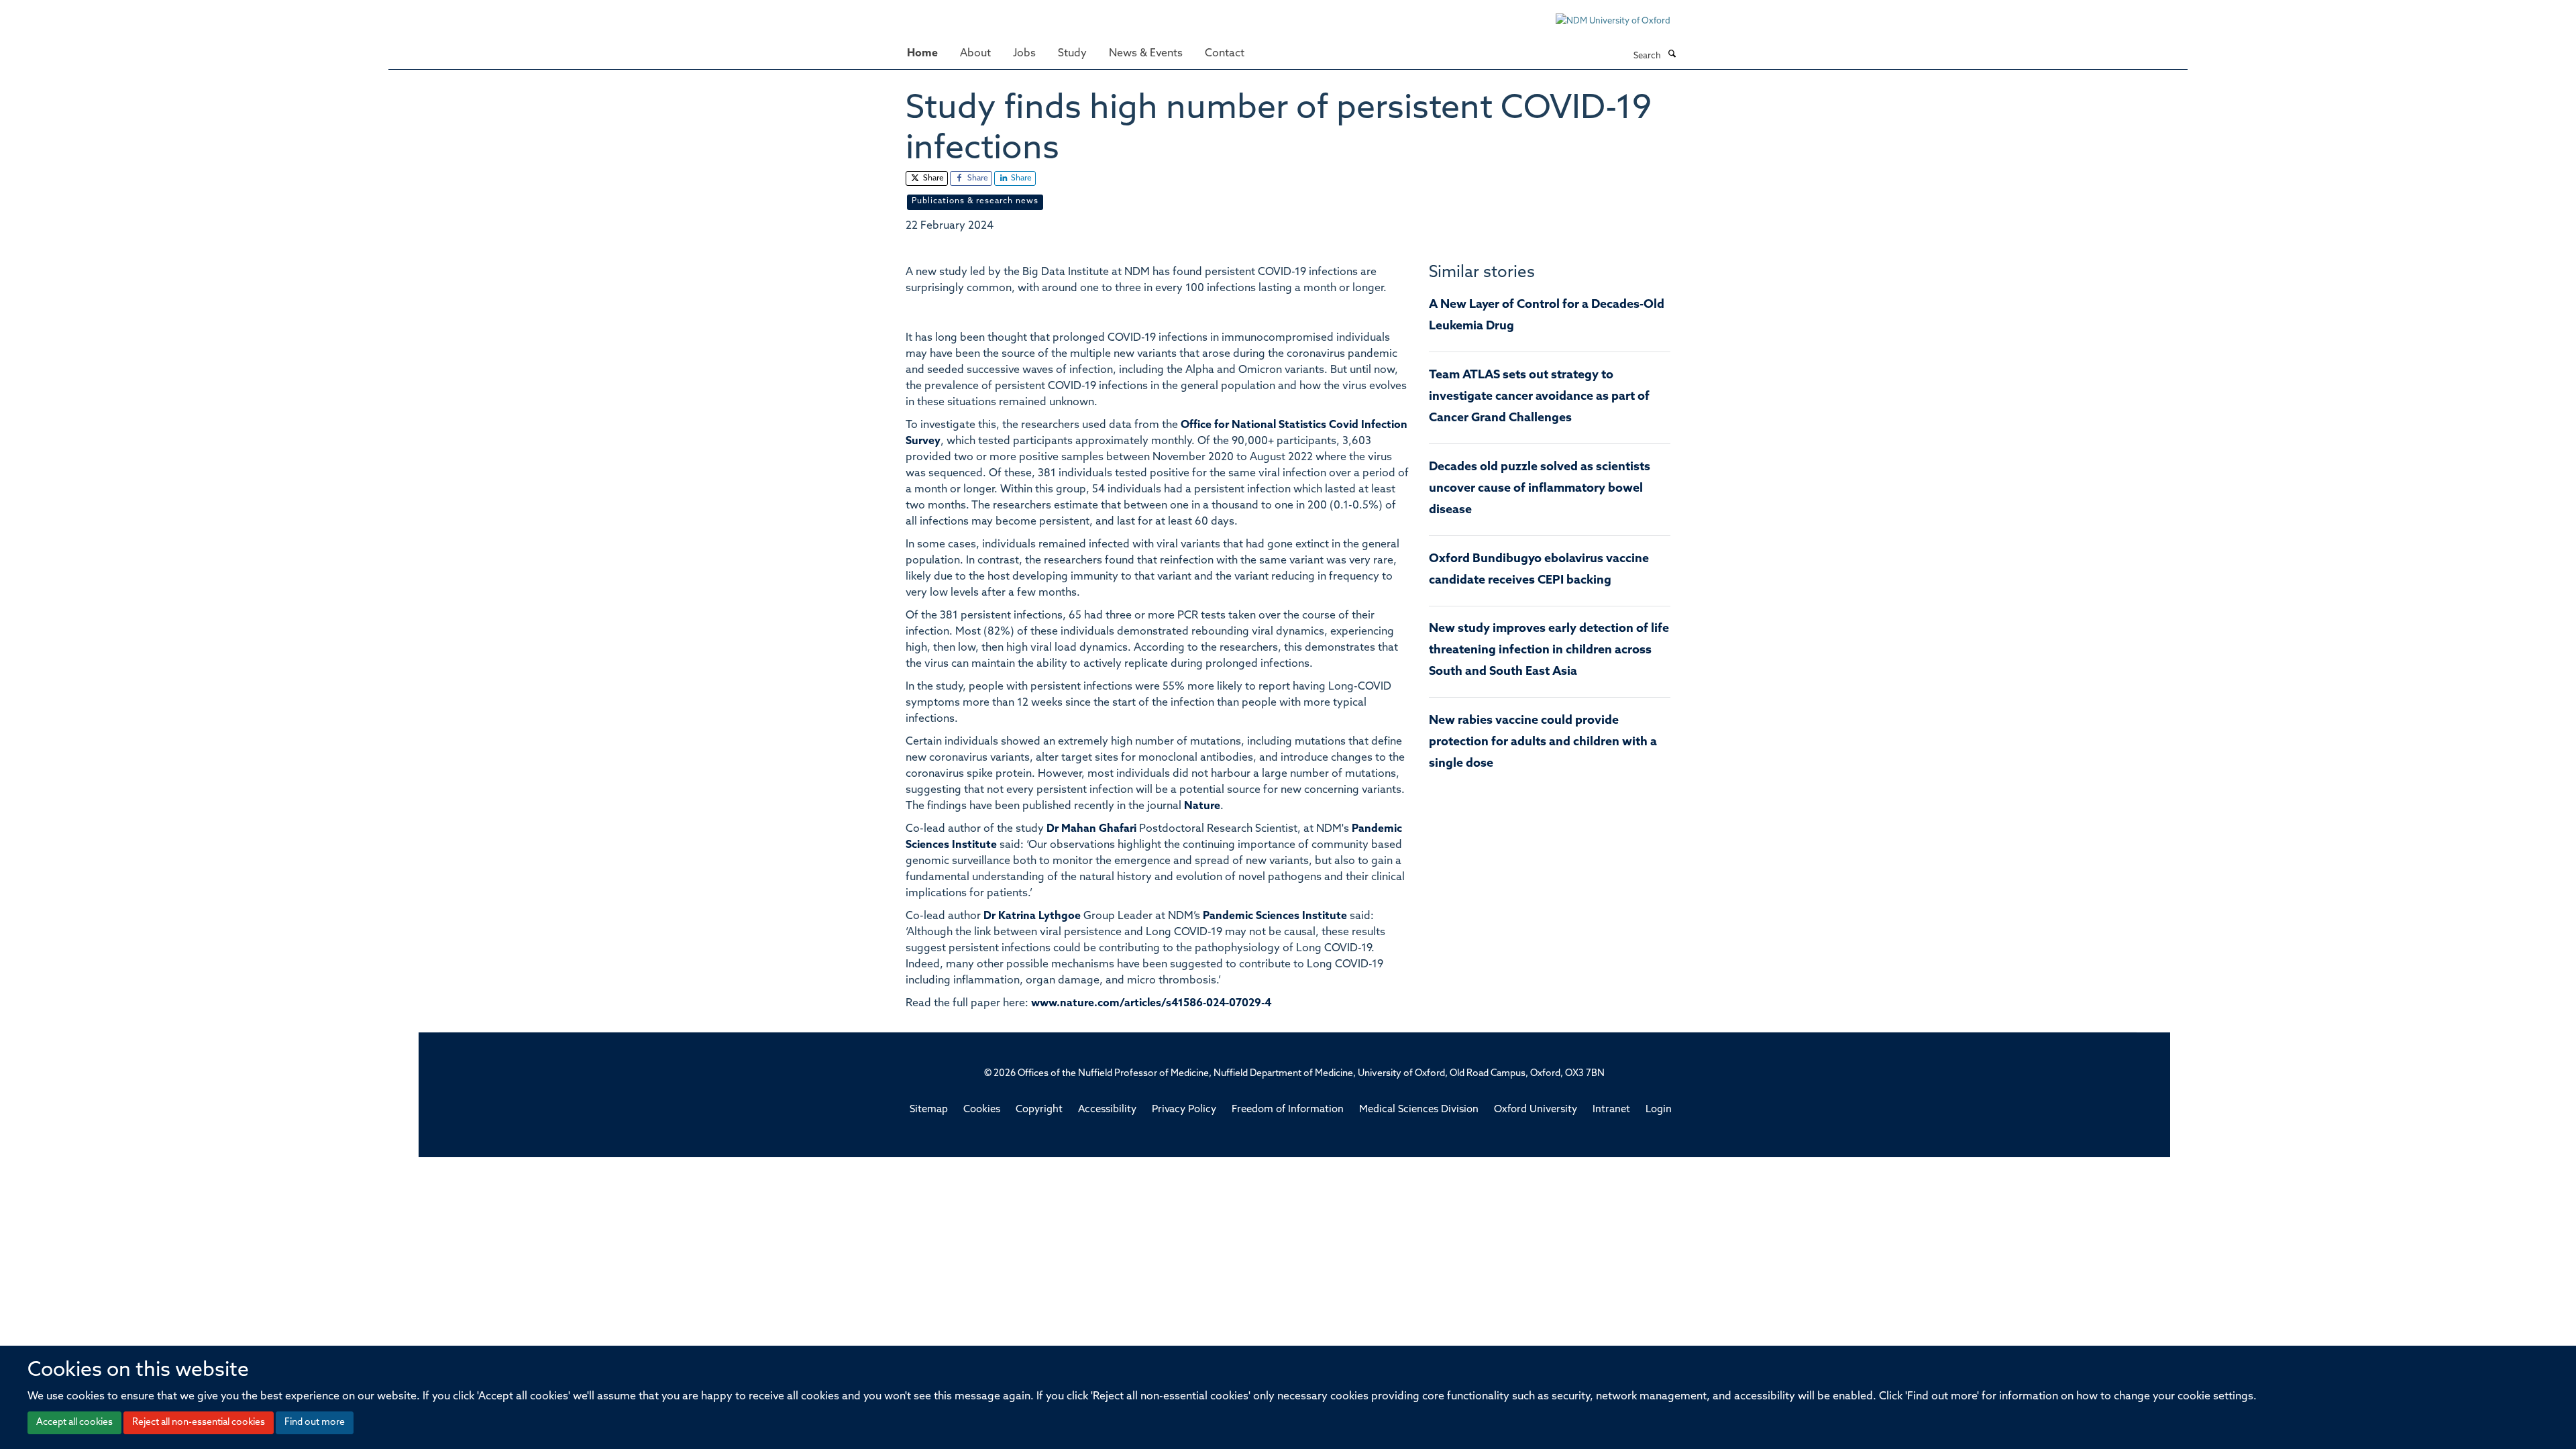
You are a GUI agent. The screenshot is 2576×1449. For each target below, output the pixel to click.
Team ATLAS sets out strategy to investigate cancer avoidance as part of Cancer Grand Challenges (1539, 397)
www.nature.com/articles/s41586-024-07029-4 (1151, 1004)
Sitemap (929, 1110)
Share (932, 178)
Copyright (1039, 1110)
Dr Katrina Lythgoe (1032, 916)
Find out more (315, 1423)
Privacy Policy (1184, 1110)
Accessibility (1107, 1110)
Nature (1202, 806)
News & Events (1146, 54)
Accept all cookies (74, 1423)
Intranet (1611, 1110)
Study (1072, 54)
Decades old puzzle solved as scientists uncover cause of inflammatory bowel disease (1540, 489)
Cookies (982, 1110)
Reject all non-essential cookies (199, 1423)
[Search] (1672, 55)
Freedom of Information (1288, 1110)
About (975, 54)
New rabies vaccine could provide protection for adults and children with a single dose (1543, 743)
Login (1659, 1110)
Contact (1225, 54)
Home (922, 54)
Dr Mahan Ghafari (1091, 829)
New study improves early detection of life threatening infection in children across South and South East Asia (1549, 651)
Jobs (1024, 54)
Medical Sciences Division (1419, 1110)
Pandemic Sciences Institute (1275, 916)
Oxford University (1536, 1110)
